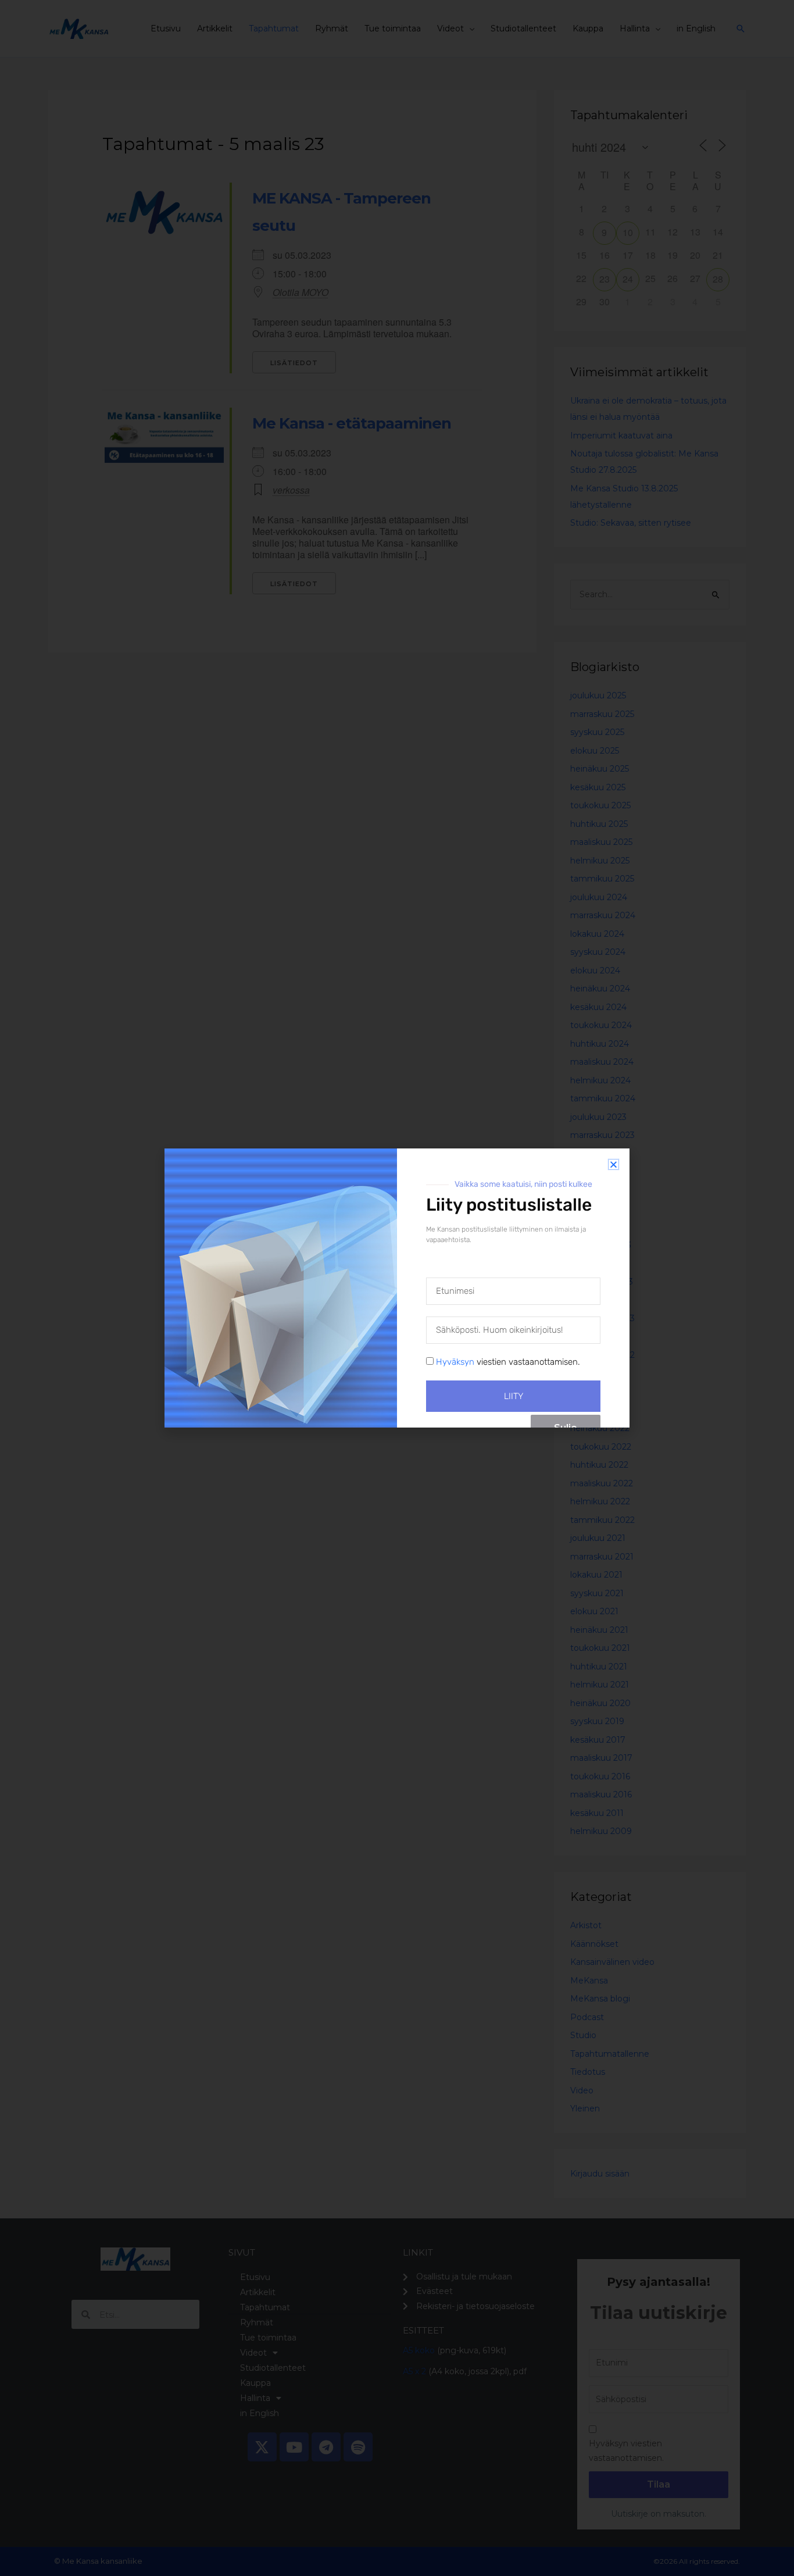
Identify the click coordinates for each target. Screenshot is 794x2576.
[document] (397, 1288)
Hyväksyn (455, 1362)
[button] (614, 1164)
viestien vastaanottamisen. (508, 1362)
